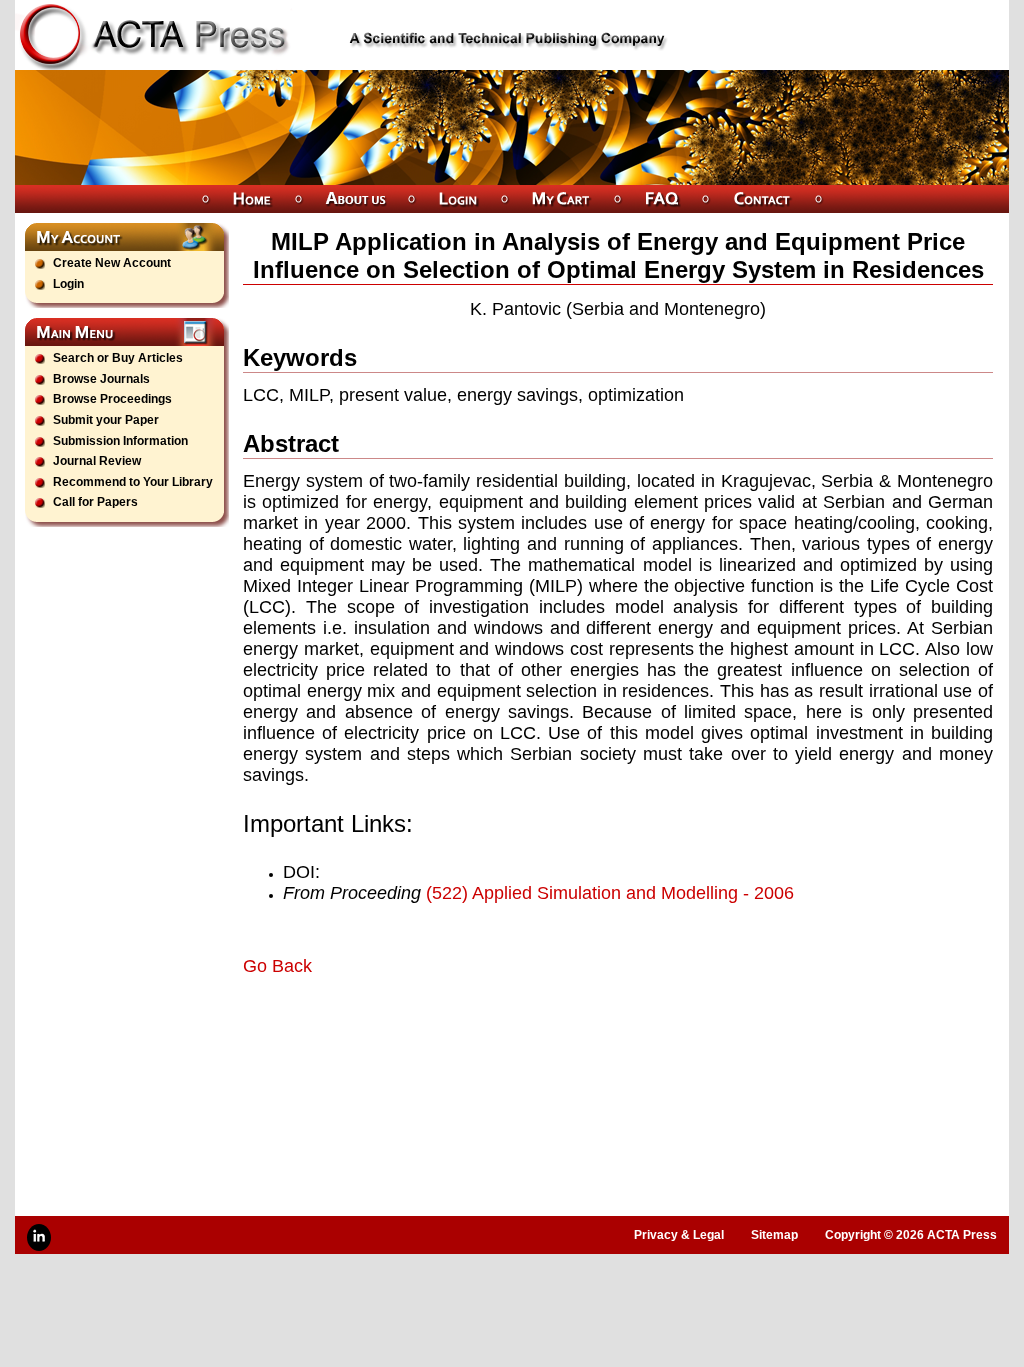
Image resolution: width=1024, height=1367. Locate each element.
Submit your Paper (106, 420)
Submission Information (120, 441)
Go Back (277, 966)
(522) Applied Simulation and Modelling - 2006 (610, 893)
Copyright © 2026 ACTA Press (911, 1235)
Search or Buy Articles (118, 358)
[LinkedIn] (39, 1237)
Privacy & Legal (679, 1235)
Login (68, 284)
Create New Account (112, 263)
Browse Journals (101, 379)
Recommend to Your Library (133, 482)
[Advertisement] (477, 1033)
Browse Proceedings (112, 399)
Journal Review (97, 461)
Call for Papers (95, 502)
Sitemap (774, 1235)
